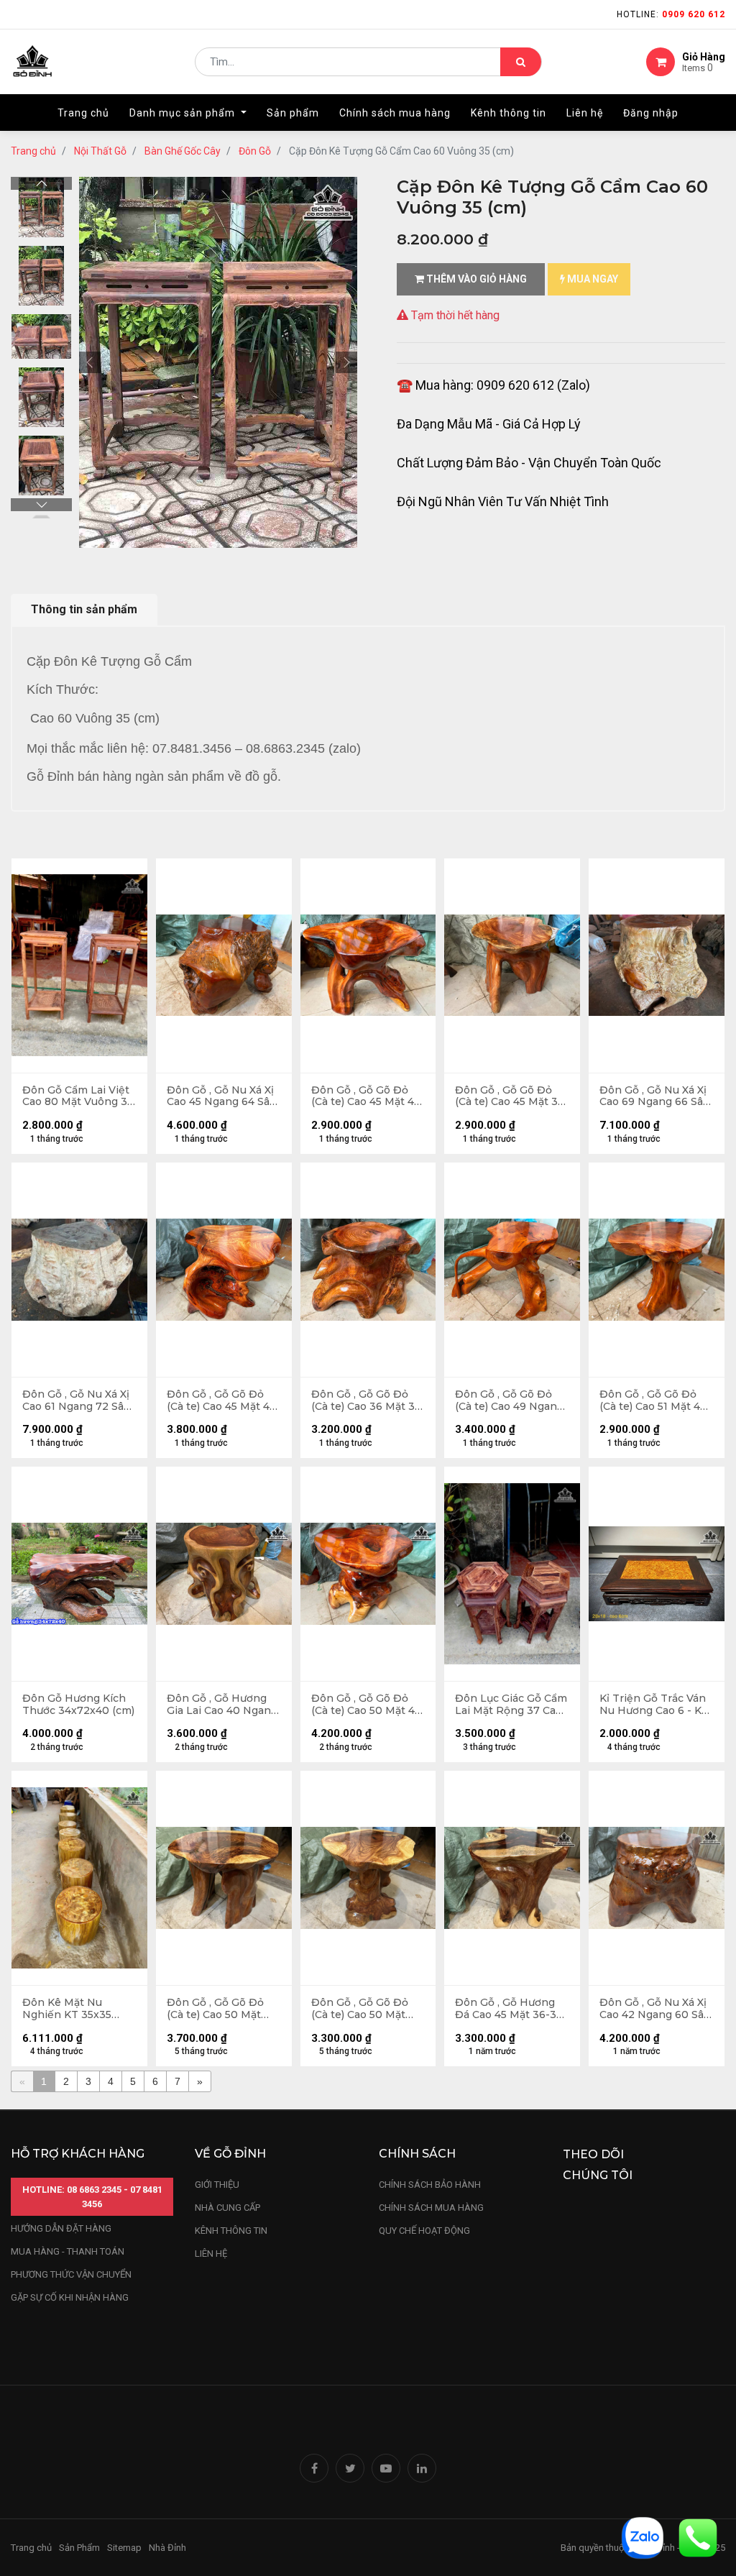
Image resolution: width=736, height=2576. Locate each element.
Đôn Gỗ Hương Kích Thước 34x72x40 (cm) (78, 1705)
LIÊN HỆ (211, 2254)
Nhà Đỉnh (169, 2548)
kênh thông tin (231, 2231)
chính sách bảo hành (430, 2185)
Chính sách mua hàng (431, 2208)
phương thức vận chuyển (71, 2274)
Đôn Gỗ (255, 151)
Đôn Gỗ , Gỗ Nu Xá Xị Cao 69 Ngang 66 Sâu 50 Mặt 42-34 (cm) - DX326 (654, 1096)
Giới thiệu (218, 2185)
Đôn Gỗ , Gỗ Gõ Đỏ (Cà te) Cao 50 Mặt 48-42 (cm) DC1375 (215, 2009)
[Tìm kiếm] (521, 62)
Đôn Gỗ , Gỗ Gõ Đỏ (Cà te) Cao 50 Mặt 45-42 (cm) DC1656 (368, 1705)
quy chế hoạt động (424, 2231)
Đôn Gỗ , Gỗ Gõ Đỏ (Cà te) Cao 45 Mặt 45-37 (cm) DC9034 (368, 1096)
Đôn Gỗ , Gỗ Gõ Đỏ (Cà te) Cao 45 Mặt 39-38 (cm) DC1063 (512, 1096)
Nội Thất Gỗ (100, 151)
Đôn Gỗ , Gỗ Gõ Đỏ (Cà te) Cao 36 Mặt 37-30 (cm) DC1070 (368, 1401)
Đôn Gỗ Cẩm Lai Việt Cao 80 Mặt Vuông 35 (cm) (78, 1096)
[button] (90, 362)
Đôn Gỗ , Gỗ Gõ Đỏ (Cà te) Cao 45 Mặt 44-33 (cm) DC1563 (224, 1401)
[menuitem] (83, 113)
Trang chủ (33, 151)
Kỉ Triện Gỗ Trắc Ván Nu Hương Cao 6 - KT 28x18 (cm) (654, 1705)
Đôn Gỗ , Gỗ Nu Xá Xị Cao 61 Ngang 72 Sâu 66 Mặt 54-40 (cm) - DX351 (76, 1401)
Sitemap (124, 2548)
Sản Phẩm (79, 2548)
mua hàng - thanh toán (68, 2251)
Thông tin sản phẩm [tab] (84, 609)
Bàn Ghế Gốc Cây (183, 151)
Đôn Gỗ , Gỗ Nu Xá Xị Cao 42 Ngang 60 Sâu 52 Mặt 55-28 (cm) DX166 (655, 2009)
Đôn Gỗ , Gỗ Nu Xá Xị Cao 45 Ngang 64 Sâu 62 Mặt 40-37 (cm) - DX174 (221, 1096)
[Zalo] (643, 2537)
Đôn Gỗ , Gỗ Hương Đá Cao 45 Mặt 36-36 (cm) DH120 (509, 2009)
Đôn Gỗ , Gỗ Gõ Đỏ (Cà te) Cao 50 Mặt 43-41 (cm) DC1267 (360, 2009)
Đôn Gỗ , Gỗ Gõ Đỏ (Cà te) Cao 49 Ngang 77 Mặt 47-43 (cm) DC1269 (509, 1401)
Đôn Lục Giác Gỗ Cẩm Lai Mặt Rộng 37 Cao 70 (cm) (511, 1705)
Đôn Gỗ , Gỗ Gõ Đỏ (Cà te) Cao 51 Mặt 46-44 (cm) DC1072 (655, 1401)
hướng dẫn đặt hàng (61, 2228)
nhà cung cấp (227, 2208)
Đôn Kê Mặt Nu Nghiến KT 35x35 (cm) (67, 2009)
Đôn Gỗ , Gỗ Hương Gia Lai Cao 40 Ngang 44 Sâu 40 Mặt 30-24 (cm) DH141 (222, 1705)
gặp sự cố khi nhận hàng (70, 2297)
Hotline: (671, 14)
